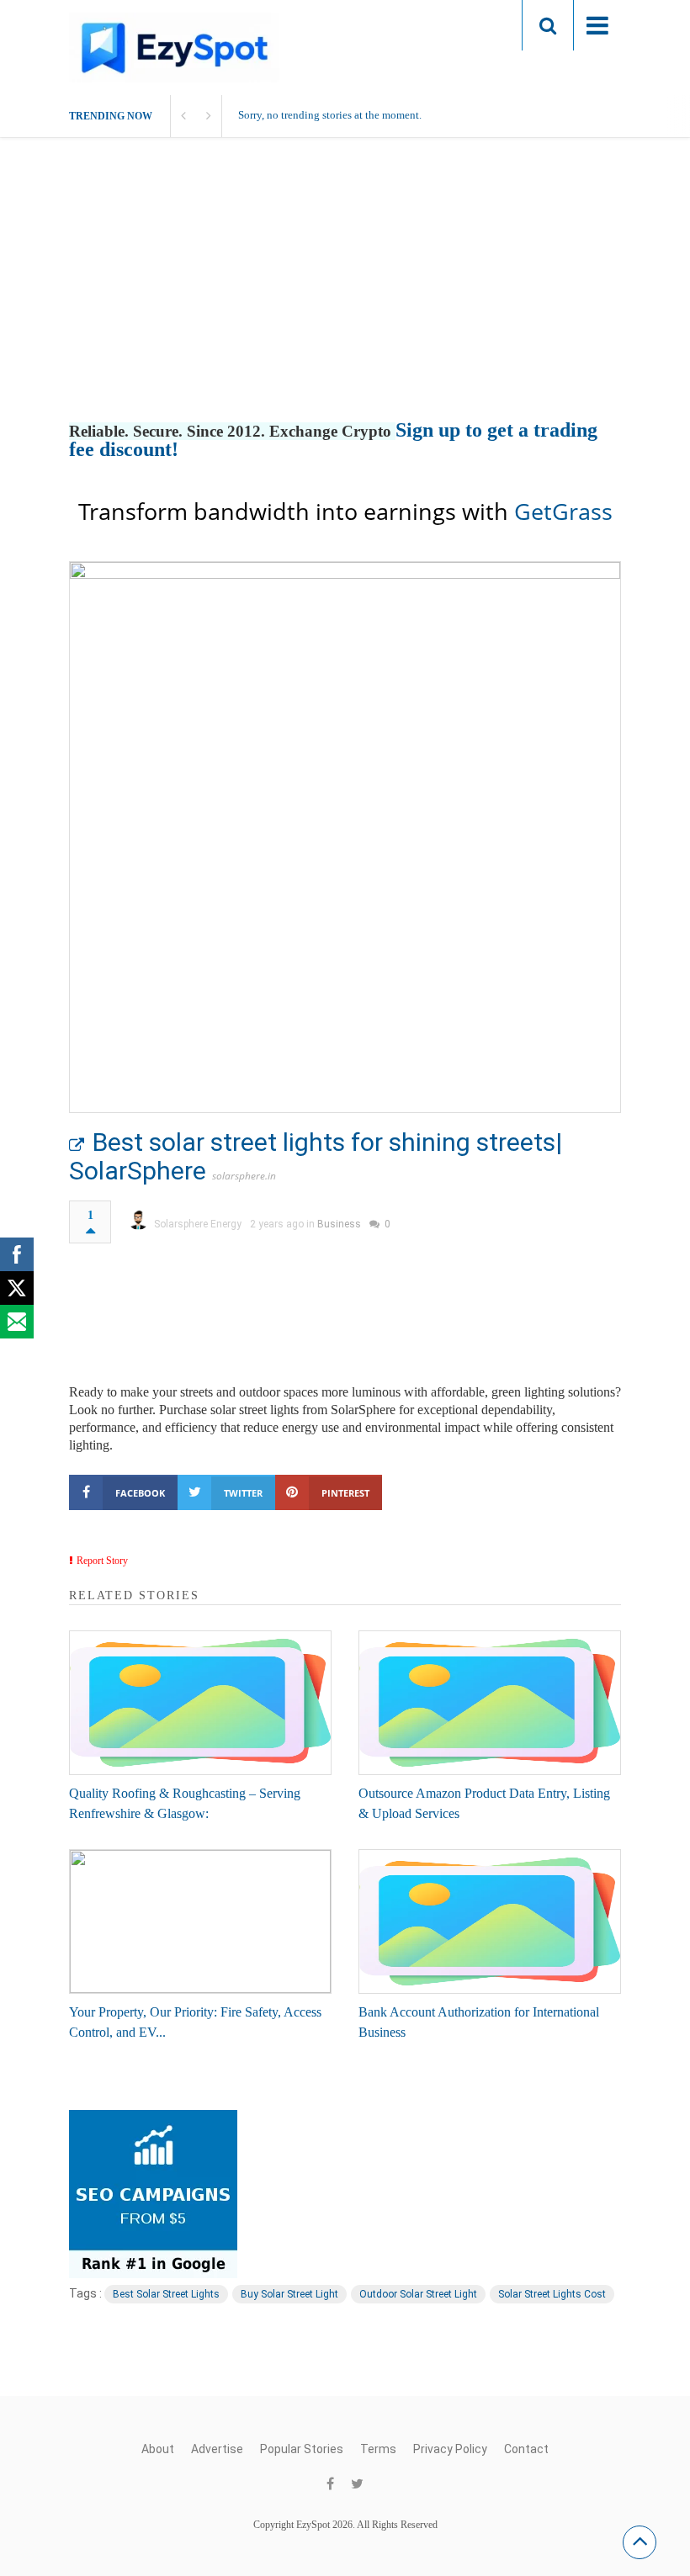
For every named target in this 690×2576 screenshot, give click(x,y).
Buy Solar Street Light (289, 2294)
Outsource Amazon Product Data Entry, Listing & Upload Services (484, 1803)
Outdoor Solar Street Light (418, 2294)
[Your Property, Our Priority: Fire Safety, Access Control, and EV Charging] (200, 1921)
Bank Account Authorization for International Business (479, 2022)
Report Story (102, 1561)
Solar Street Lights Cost (552, 2294)
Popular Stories (302, 2449)
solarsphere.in (244, 1176)
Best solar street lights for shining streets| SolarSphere (316, 1156)
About (158, 2449)
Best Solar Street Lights (166, 2294)
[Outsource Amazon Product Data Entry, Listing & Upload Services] (490, 1703)
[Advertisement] (345, 297)
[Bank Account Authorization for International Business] (490, 1921)
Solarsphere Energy (198, 1224)
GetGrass (563, 511)
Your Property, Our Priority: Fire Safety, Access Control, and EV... (195, 2022)
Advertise (217, 2449)
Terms (378, 2449)
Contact (526, 2449)
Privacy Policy (450, 2449)
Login (476, 25)
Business (339, 1224)
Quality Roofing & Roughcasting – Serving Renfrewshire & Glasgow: (185, 1803)
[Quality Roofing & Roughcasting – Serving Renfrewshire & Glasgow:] (200, 1703)
